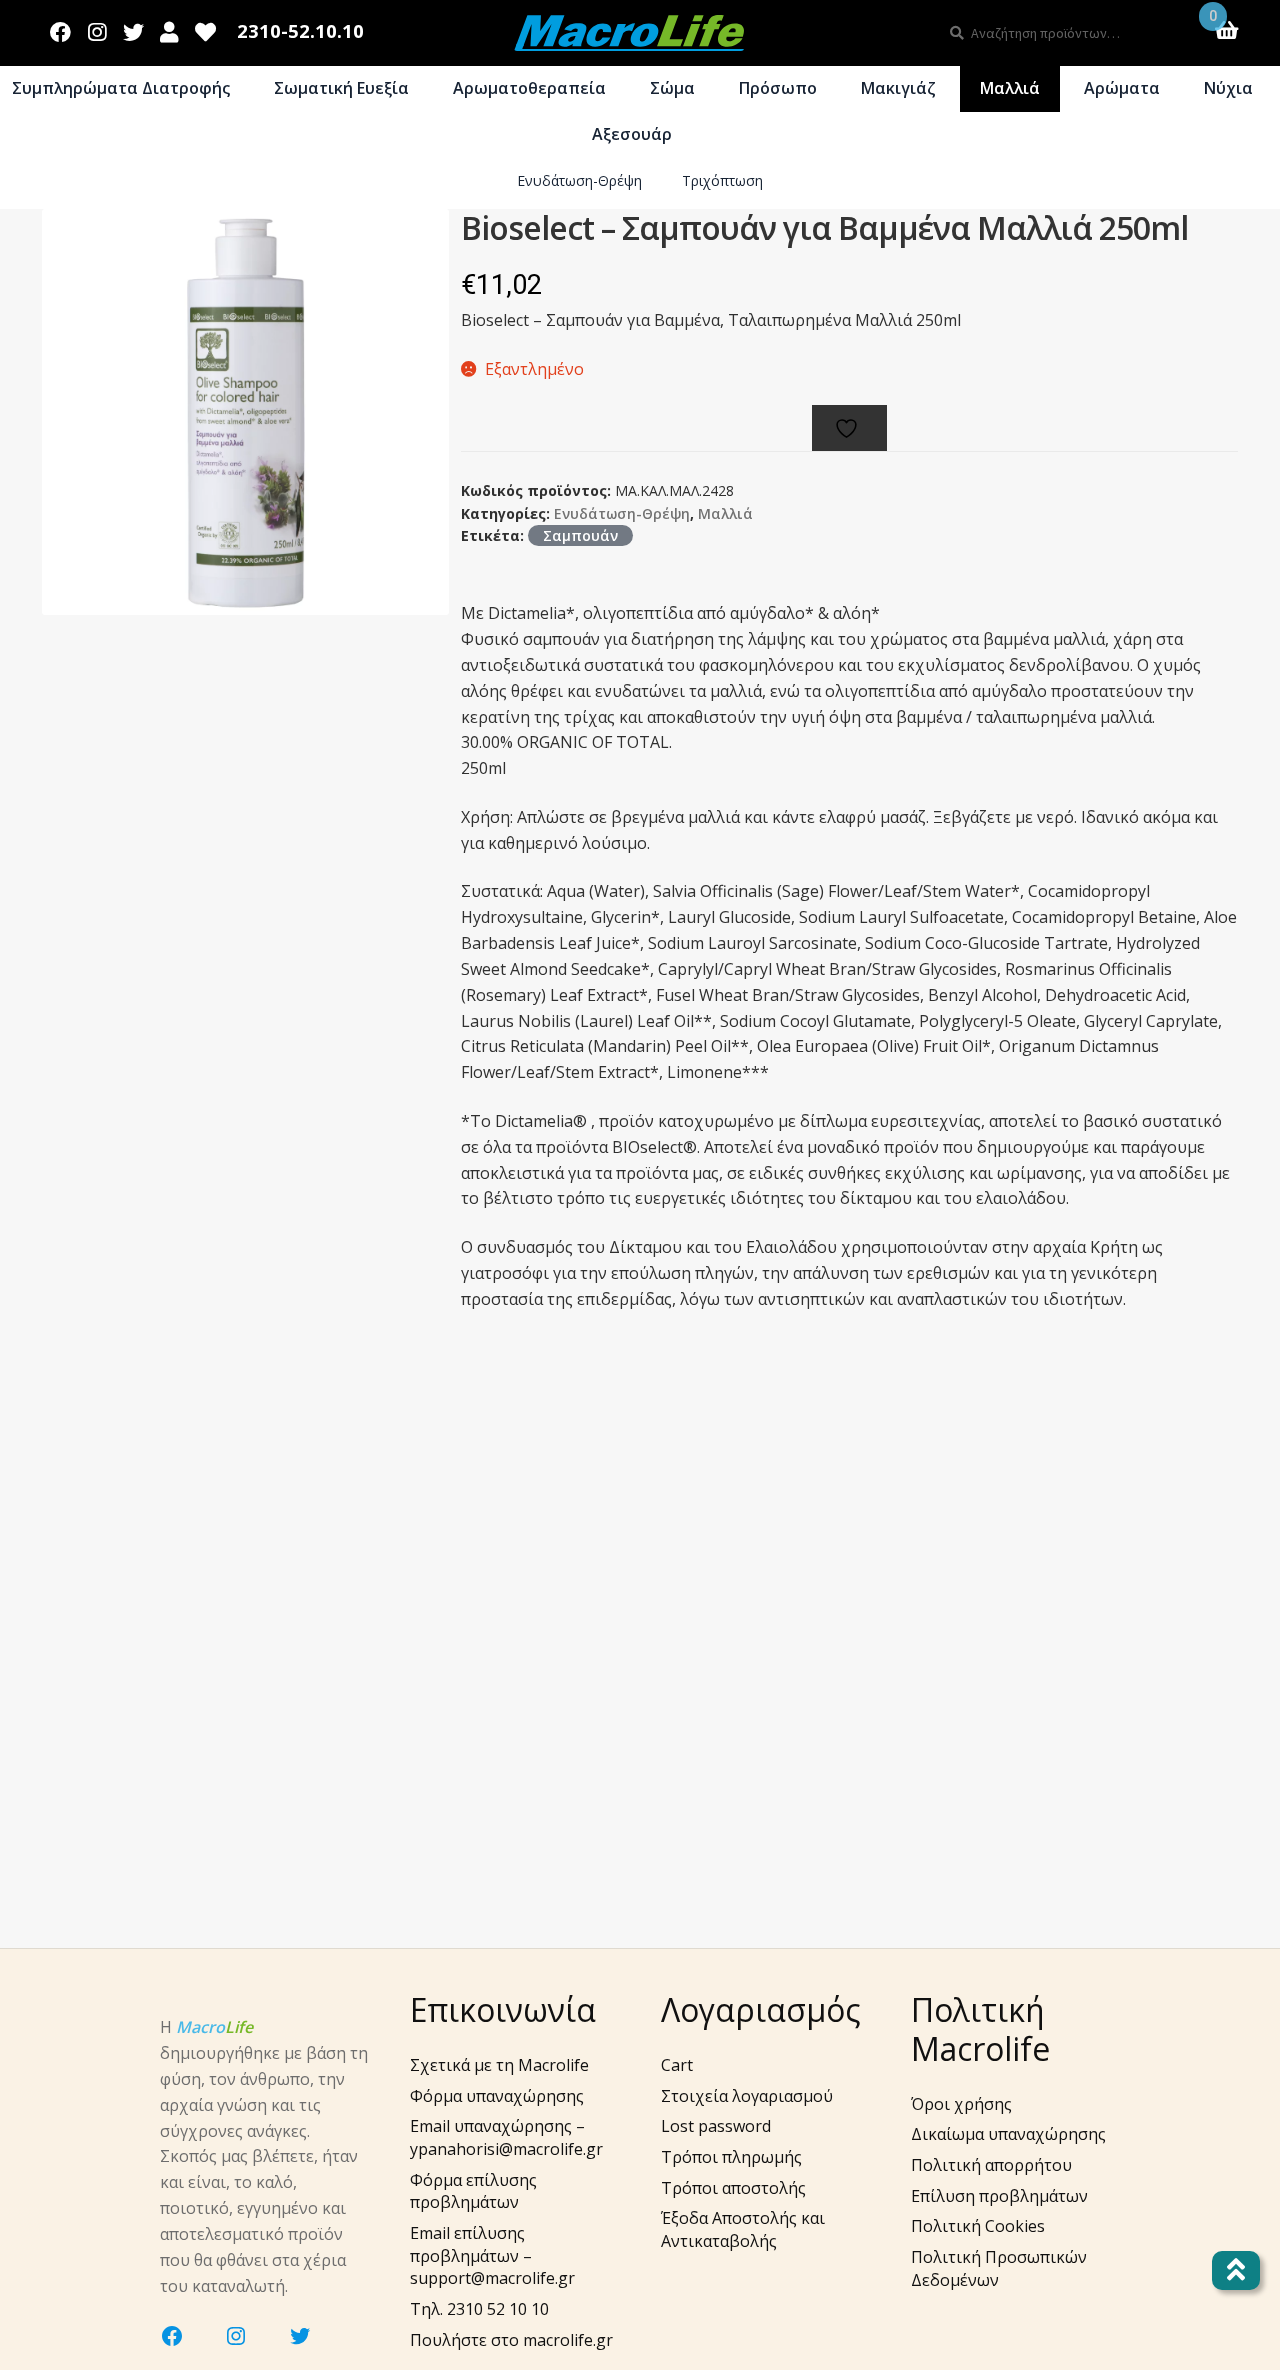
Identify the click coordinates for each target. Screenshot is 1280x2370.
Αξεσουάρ (632, 134)
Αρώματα (1122, 88)
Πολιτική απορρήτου (991, 2165)
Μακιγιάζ (898, 88)
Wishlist (206, 28)
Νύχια (1228, 88)
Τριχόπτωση (722, 180)
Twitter (133, 28)
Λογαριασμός (169, 28)
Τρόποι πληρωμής (731, 2157)
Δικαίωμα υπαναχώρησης (1008, 2134)
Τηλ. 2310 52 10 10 (479, 2309)
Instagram (97, 28)
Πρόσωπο (778, 88)
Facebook (61, 28)
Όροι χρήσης (961, 2104)
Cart (677, 2065)
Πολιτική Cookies (978, 2226)
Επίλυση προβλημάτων (999, 2196)
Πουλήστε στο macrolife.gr (511, 2340)
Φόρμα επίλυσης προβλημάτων (473, 2191)
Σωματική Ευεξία (341, 88)
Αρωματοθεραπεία (529, 88)
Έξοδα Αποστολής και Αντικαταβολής (743, 2229)
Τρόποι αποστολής (733, 2188)
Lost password (716, 2126)
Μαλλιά (1010, 88)
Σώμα (672, 88)
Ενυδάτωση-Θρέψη (579, 180)
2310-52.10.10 (300, 31)
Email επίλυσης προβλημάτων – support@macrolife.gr (492, 2255)
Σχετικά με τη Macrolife (499, 2065)
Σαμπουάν (580, 535)
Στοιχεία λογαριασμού (747, 2096)
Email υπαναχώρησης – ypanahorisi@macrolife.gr (506, 2137)
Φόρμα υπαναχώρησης (497, 2096)
